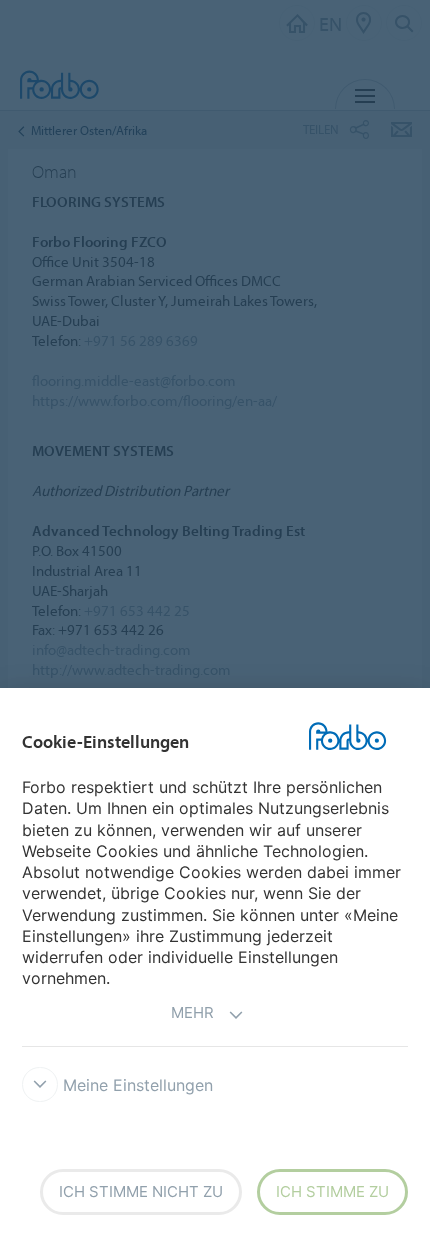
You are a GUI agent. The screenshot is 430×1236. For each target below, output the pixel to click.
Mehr (192, 1012)
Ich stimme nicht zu (141, 1191)
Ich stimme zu (332, 1191)
